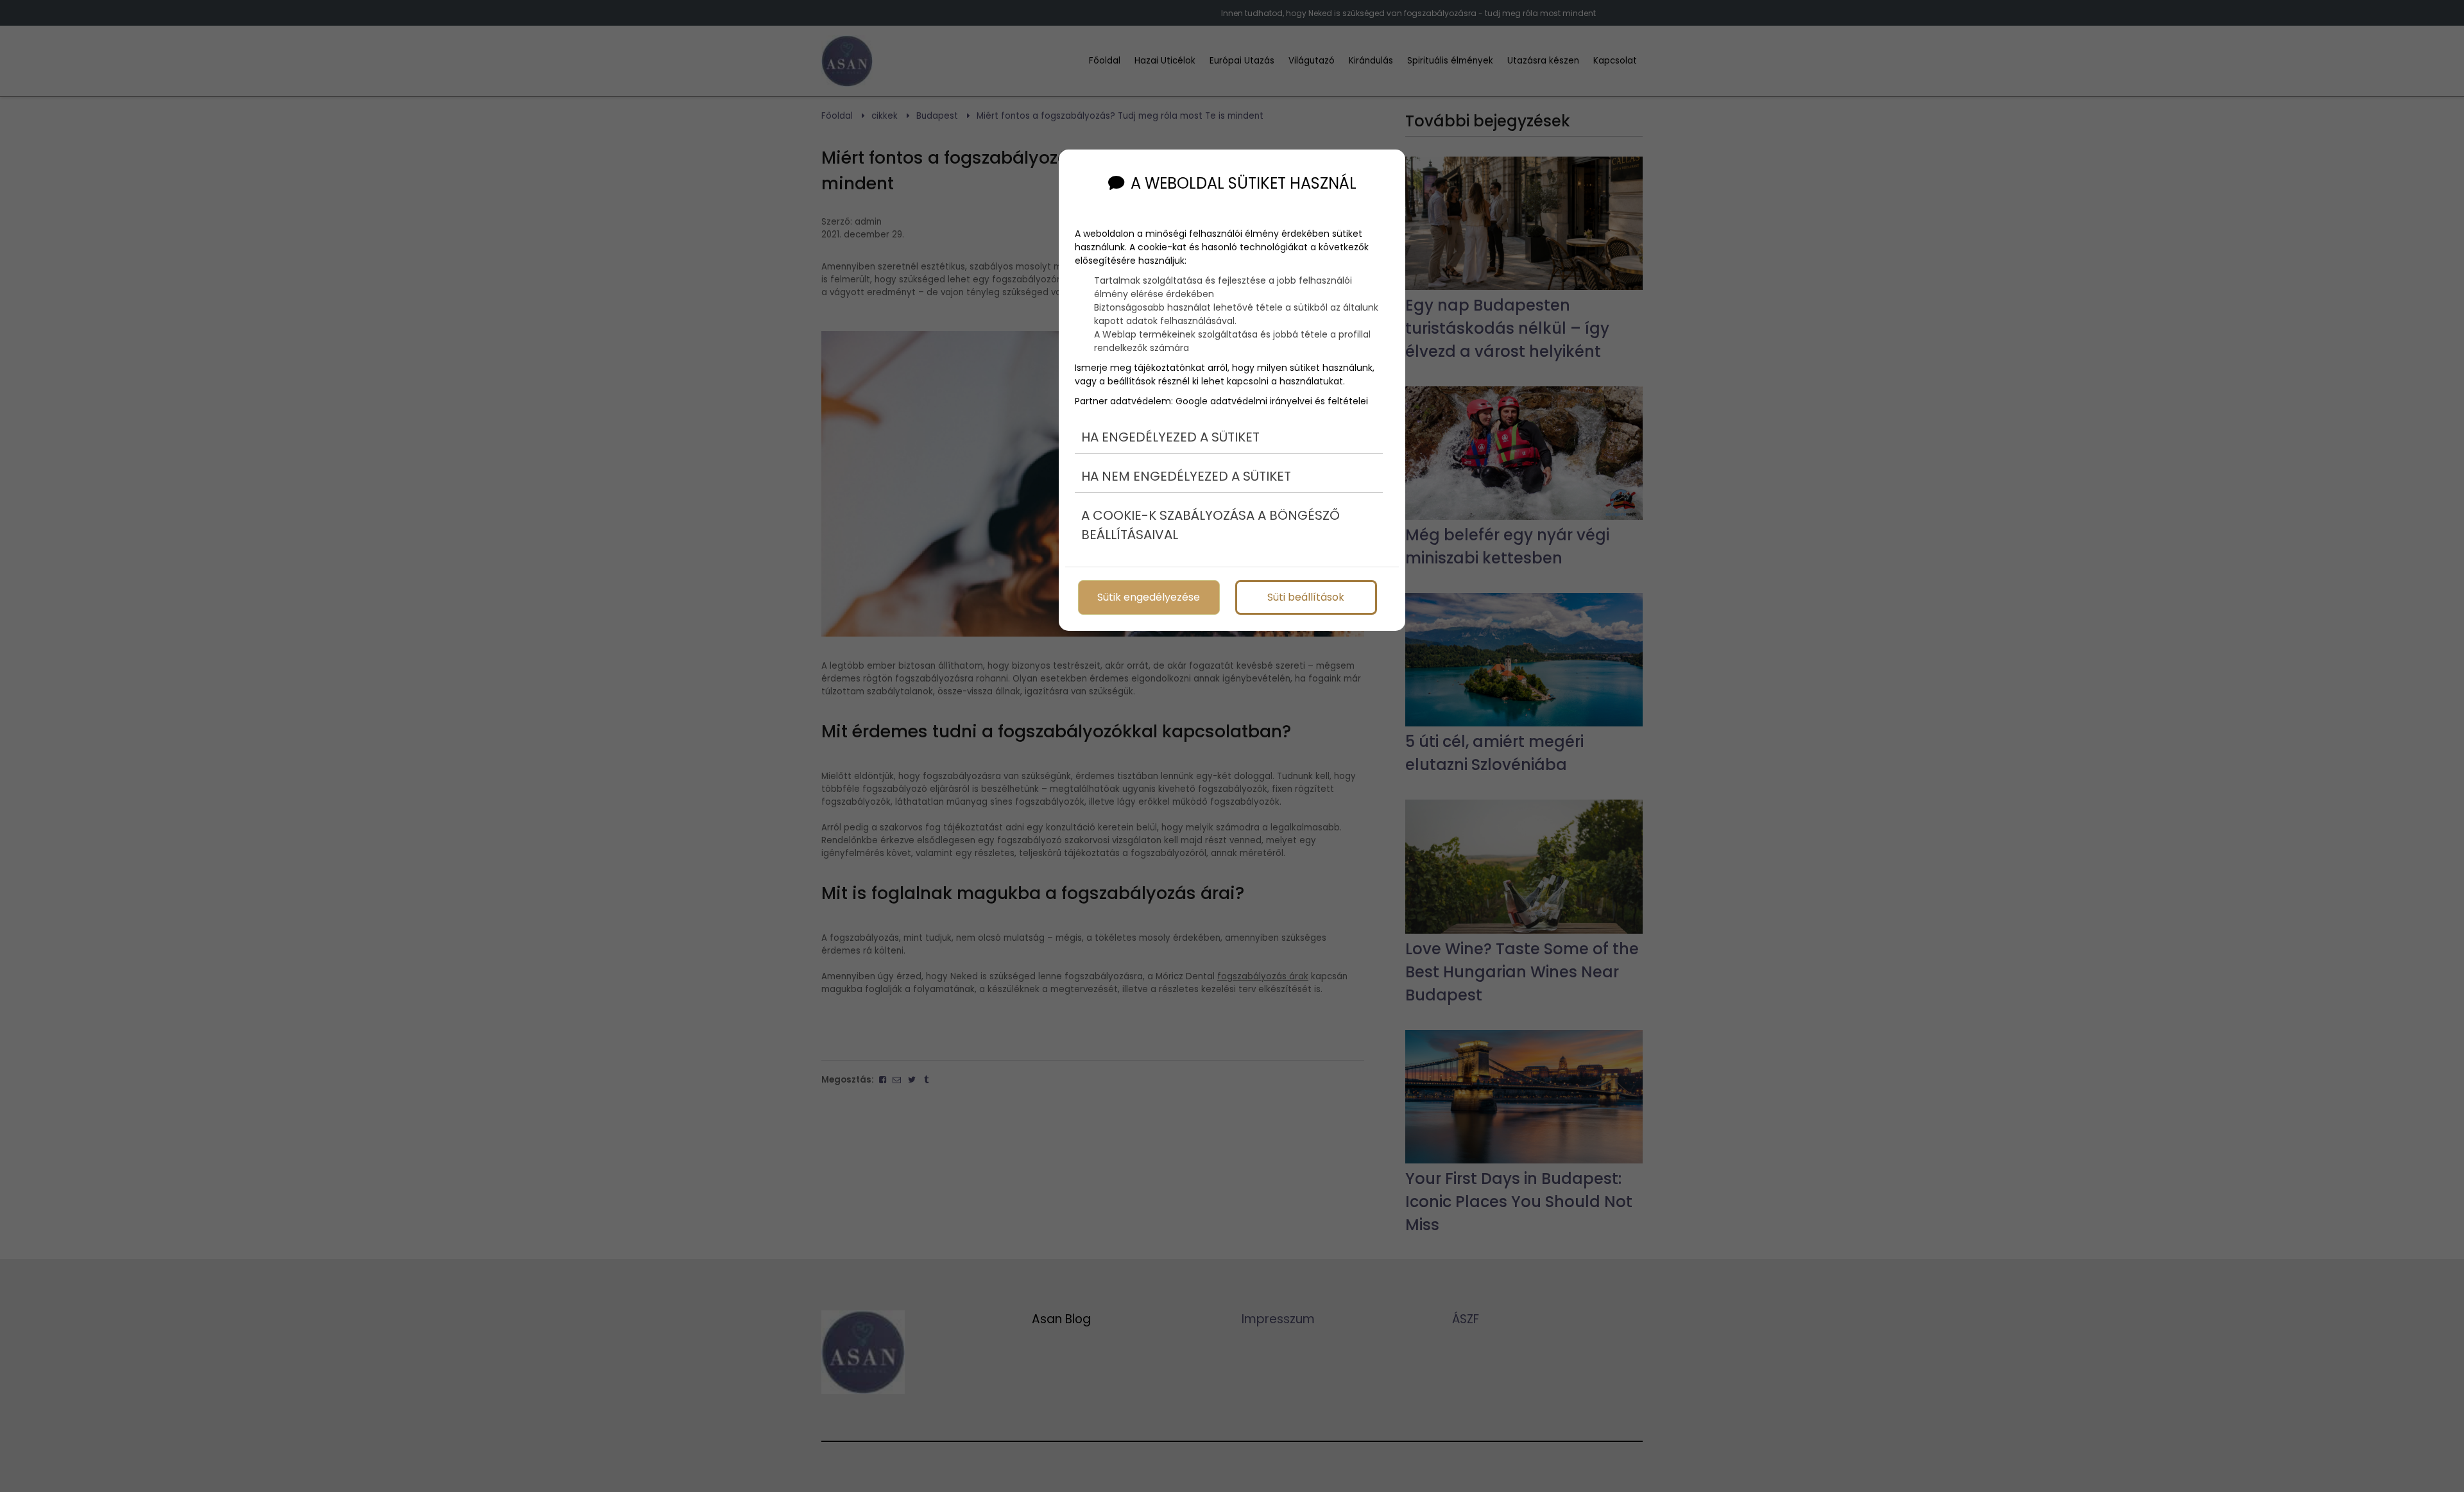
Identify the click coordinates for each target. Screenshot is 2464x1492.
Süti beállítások (1306, 597)
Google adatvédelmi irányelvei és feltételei (1272, 401)
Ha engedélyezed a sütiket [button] (1170, 437)
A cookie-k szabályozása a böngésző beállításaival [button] (1211, 525)
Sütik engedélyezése (1149, 597)
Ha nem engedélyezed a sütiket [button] (1186, 476)
